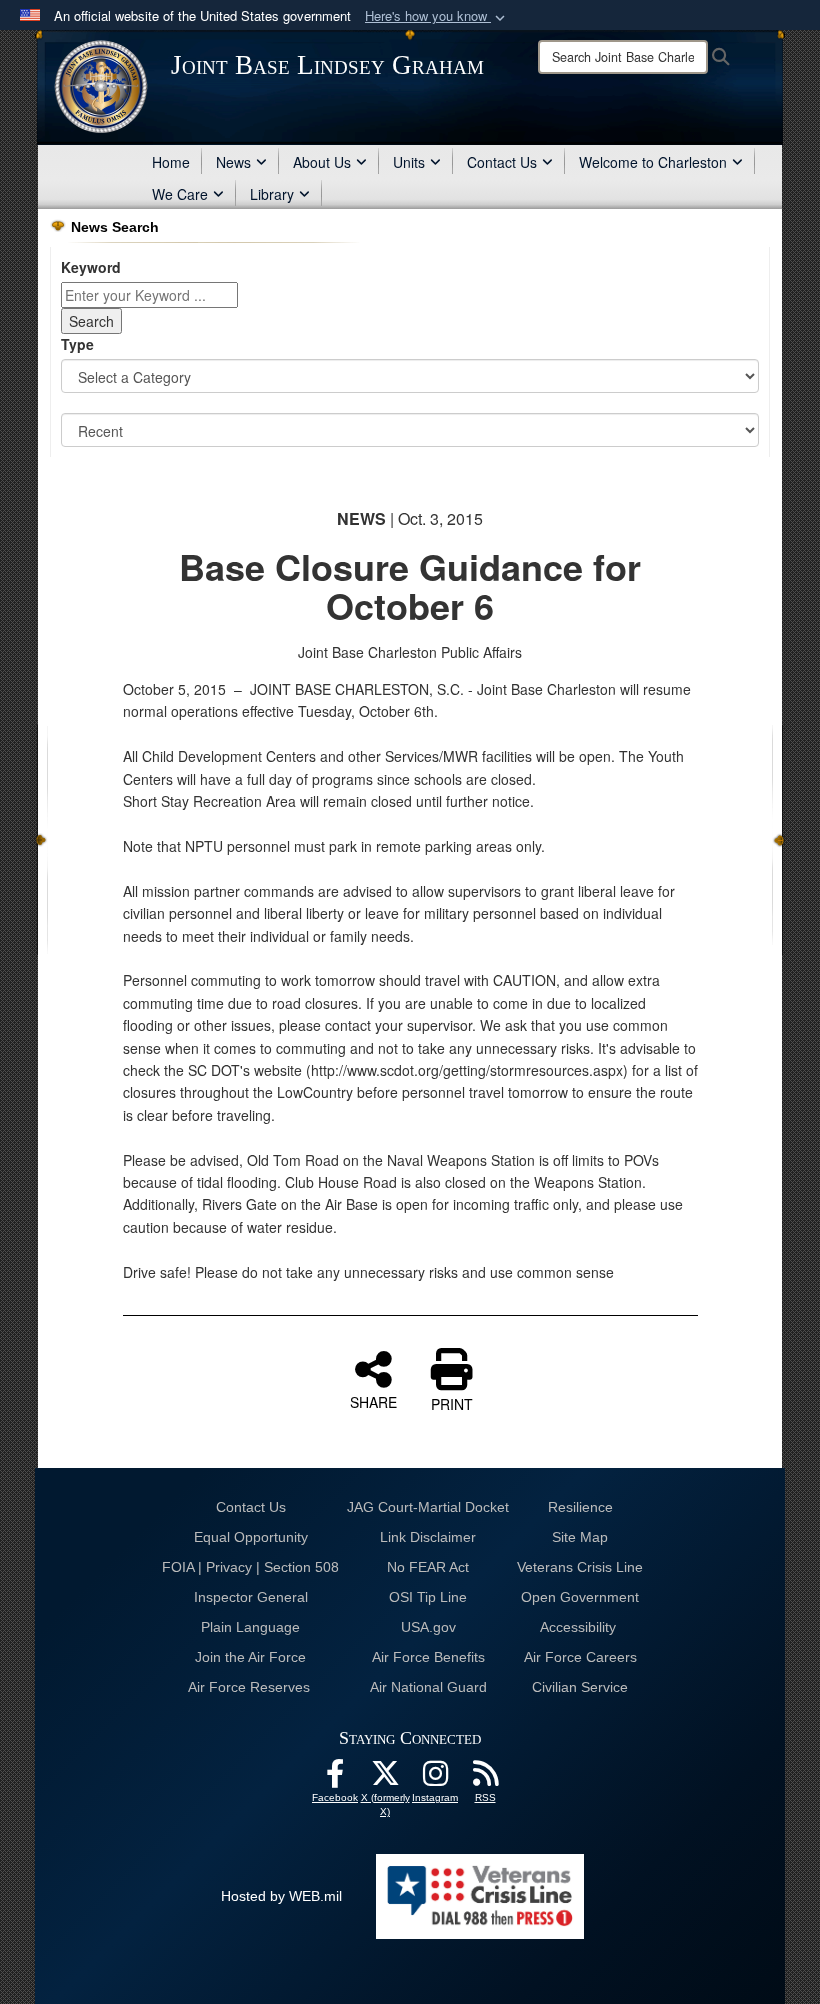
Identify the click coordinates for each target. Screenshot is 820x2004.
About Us (322, 162)
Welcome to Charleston (653, 162)
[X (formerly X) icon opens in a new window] (385, 1779)
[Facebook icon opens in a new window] (335, 1779)
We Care (180, 194)
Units (409, 162)
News (233, 162)
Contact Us (502, 162)
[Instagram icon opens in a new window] (435, 1779)
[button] (437, 16)
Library (272, 194)
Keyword (91, 267)
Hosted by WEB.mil (281, 1896)
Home (171, 162)
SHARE (373, 1401)
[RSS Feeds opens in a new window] (485, 1779)
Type (77, 344)
